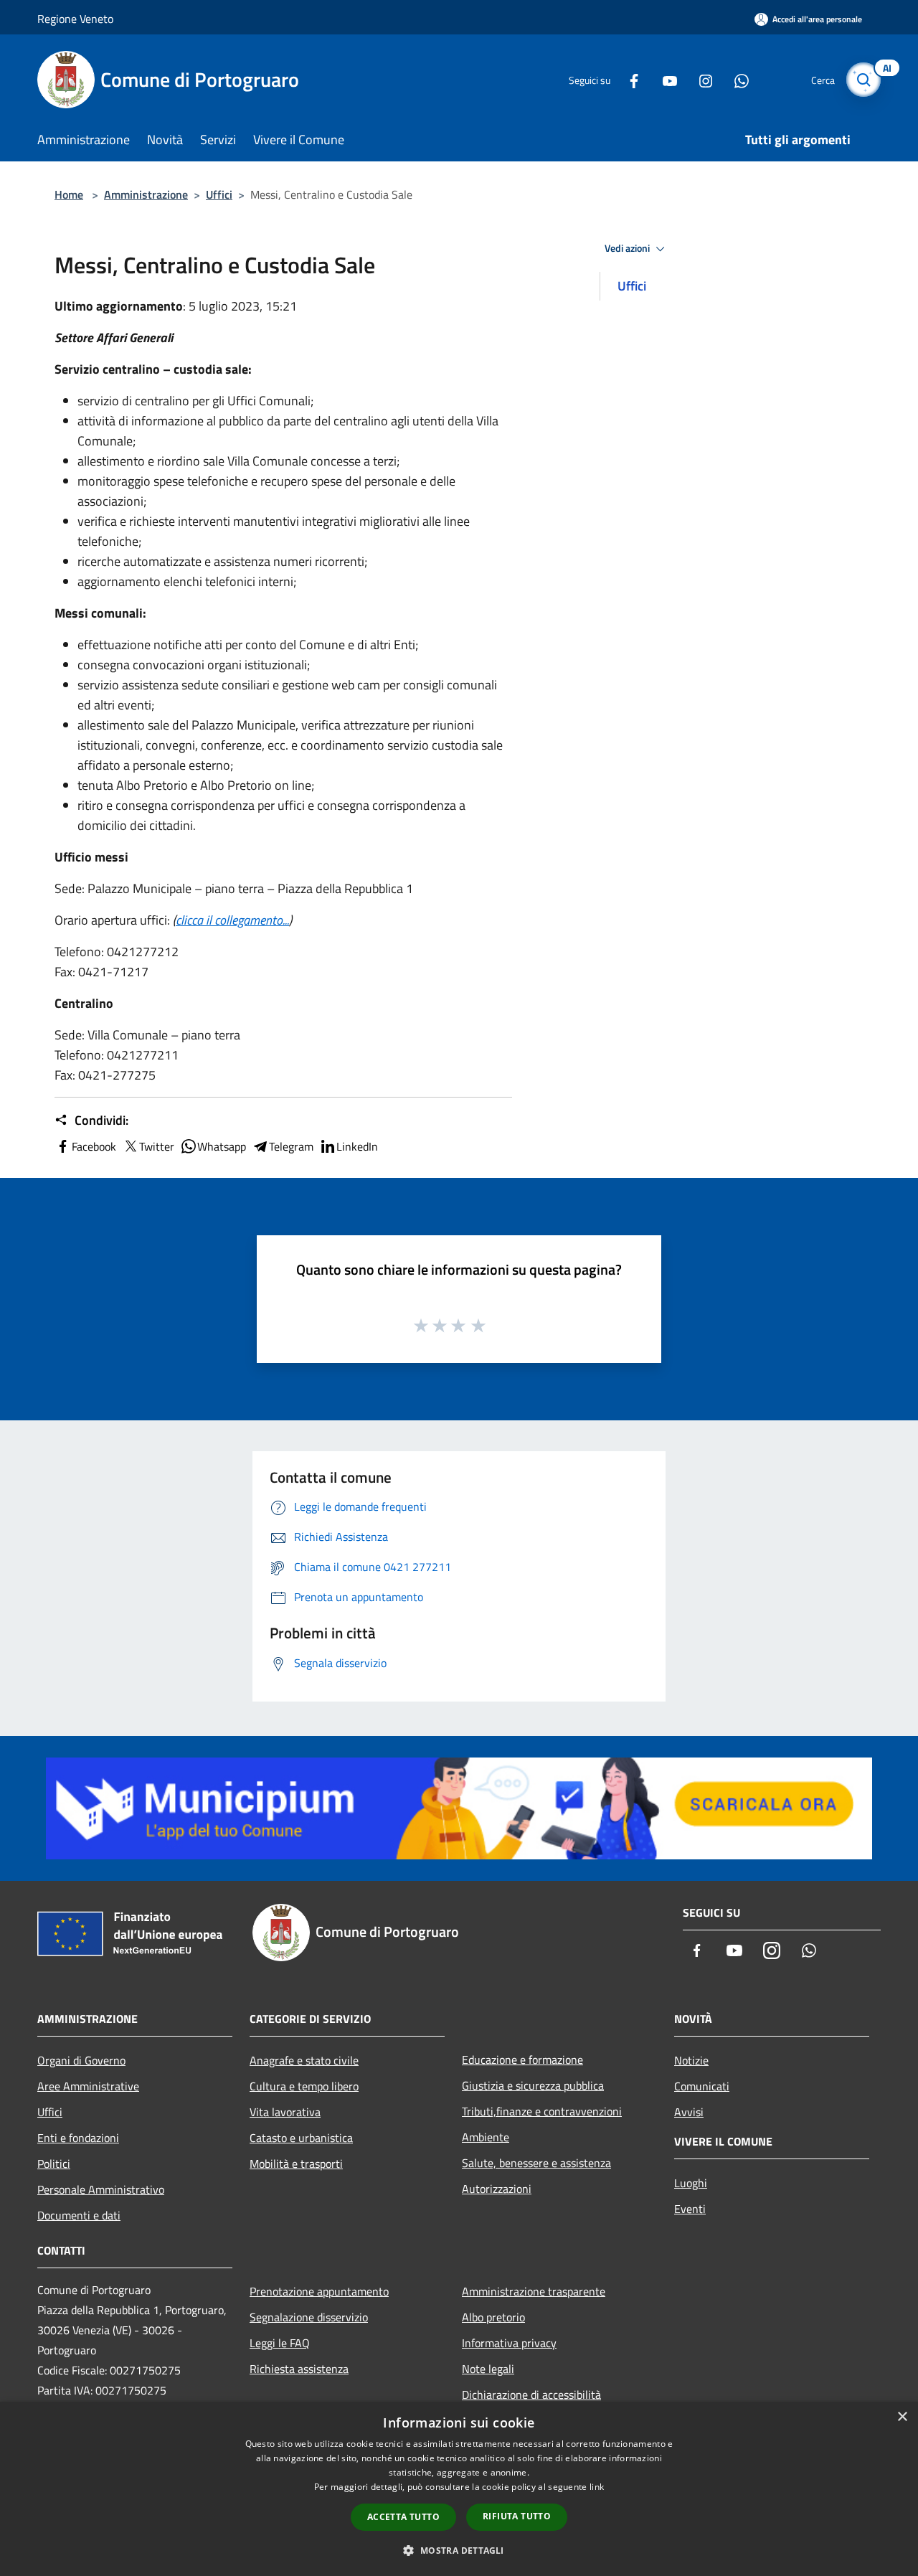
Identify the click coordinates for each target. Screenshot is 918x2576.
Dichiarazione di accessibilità (531, 2395)
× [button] (902, 2417)
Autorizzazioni (497, 2189)
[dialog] (459, 2489)
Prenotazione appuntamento (319, 2291)
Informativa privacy (509, 2343)
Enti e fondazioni (78, 2138)
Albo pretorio (493, 2317)
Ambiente (486, 2137)
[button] (459, 2550)
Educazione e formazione (522, 2060)
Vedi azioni (628, 248)
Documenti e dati (79, 2215)
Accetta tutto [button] (403, 2517)
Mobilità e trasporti (296, 2164)
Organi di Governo (81, 2060)
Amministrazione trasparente (534, 2291)
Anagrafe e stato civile (304, 2060)
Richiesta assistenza (299, 2369)
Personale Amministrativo (101, 2189)
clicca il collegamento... (232, 920)
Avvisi (689, 2112)
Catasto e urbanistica (301, 2138)
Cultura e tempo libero (304, 2086)
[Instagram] (700, 79)
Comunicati (702, 2086)
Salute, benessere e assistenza (536, 2163)
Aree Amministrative (88, 2086)
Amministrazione (146, 194)
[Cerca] (863, 80)
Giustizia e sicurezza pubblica (533, 2085)
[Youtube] (664, 79)
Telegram (291, 1146)
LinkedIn (357, 1146)
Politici (54, 2164)
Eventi (690, 2209)
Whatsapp (222, 1146)
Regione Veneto (75, 19)
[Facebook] (628, 79)
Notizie (691, 2060)
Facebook (94, 1146)
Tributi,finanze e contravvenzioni (542, 2111)
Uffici (219, 194)
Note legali (488, 2369)
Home (69, 194)
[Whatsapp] (736, 79)
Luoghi (691, 2183)
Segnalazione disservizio (309, 2317)
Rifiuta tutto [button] (517, 2516)
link (597, 2487)
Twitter (157, 1146)
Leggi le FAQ (280, 2343)
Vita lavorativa (285, 2112)
